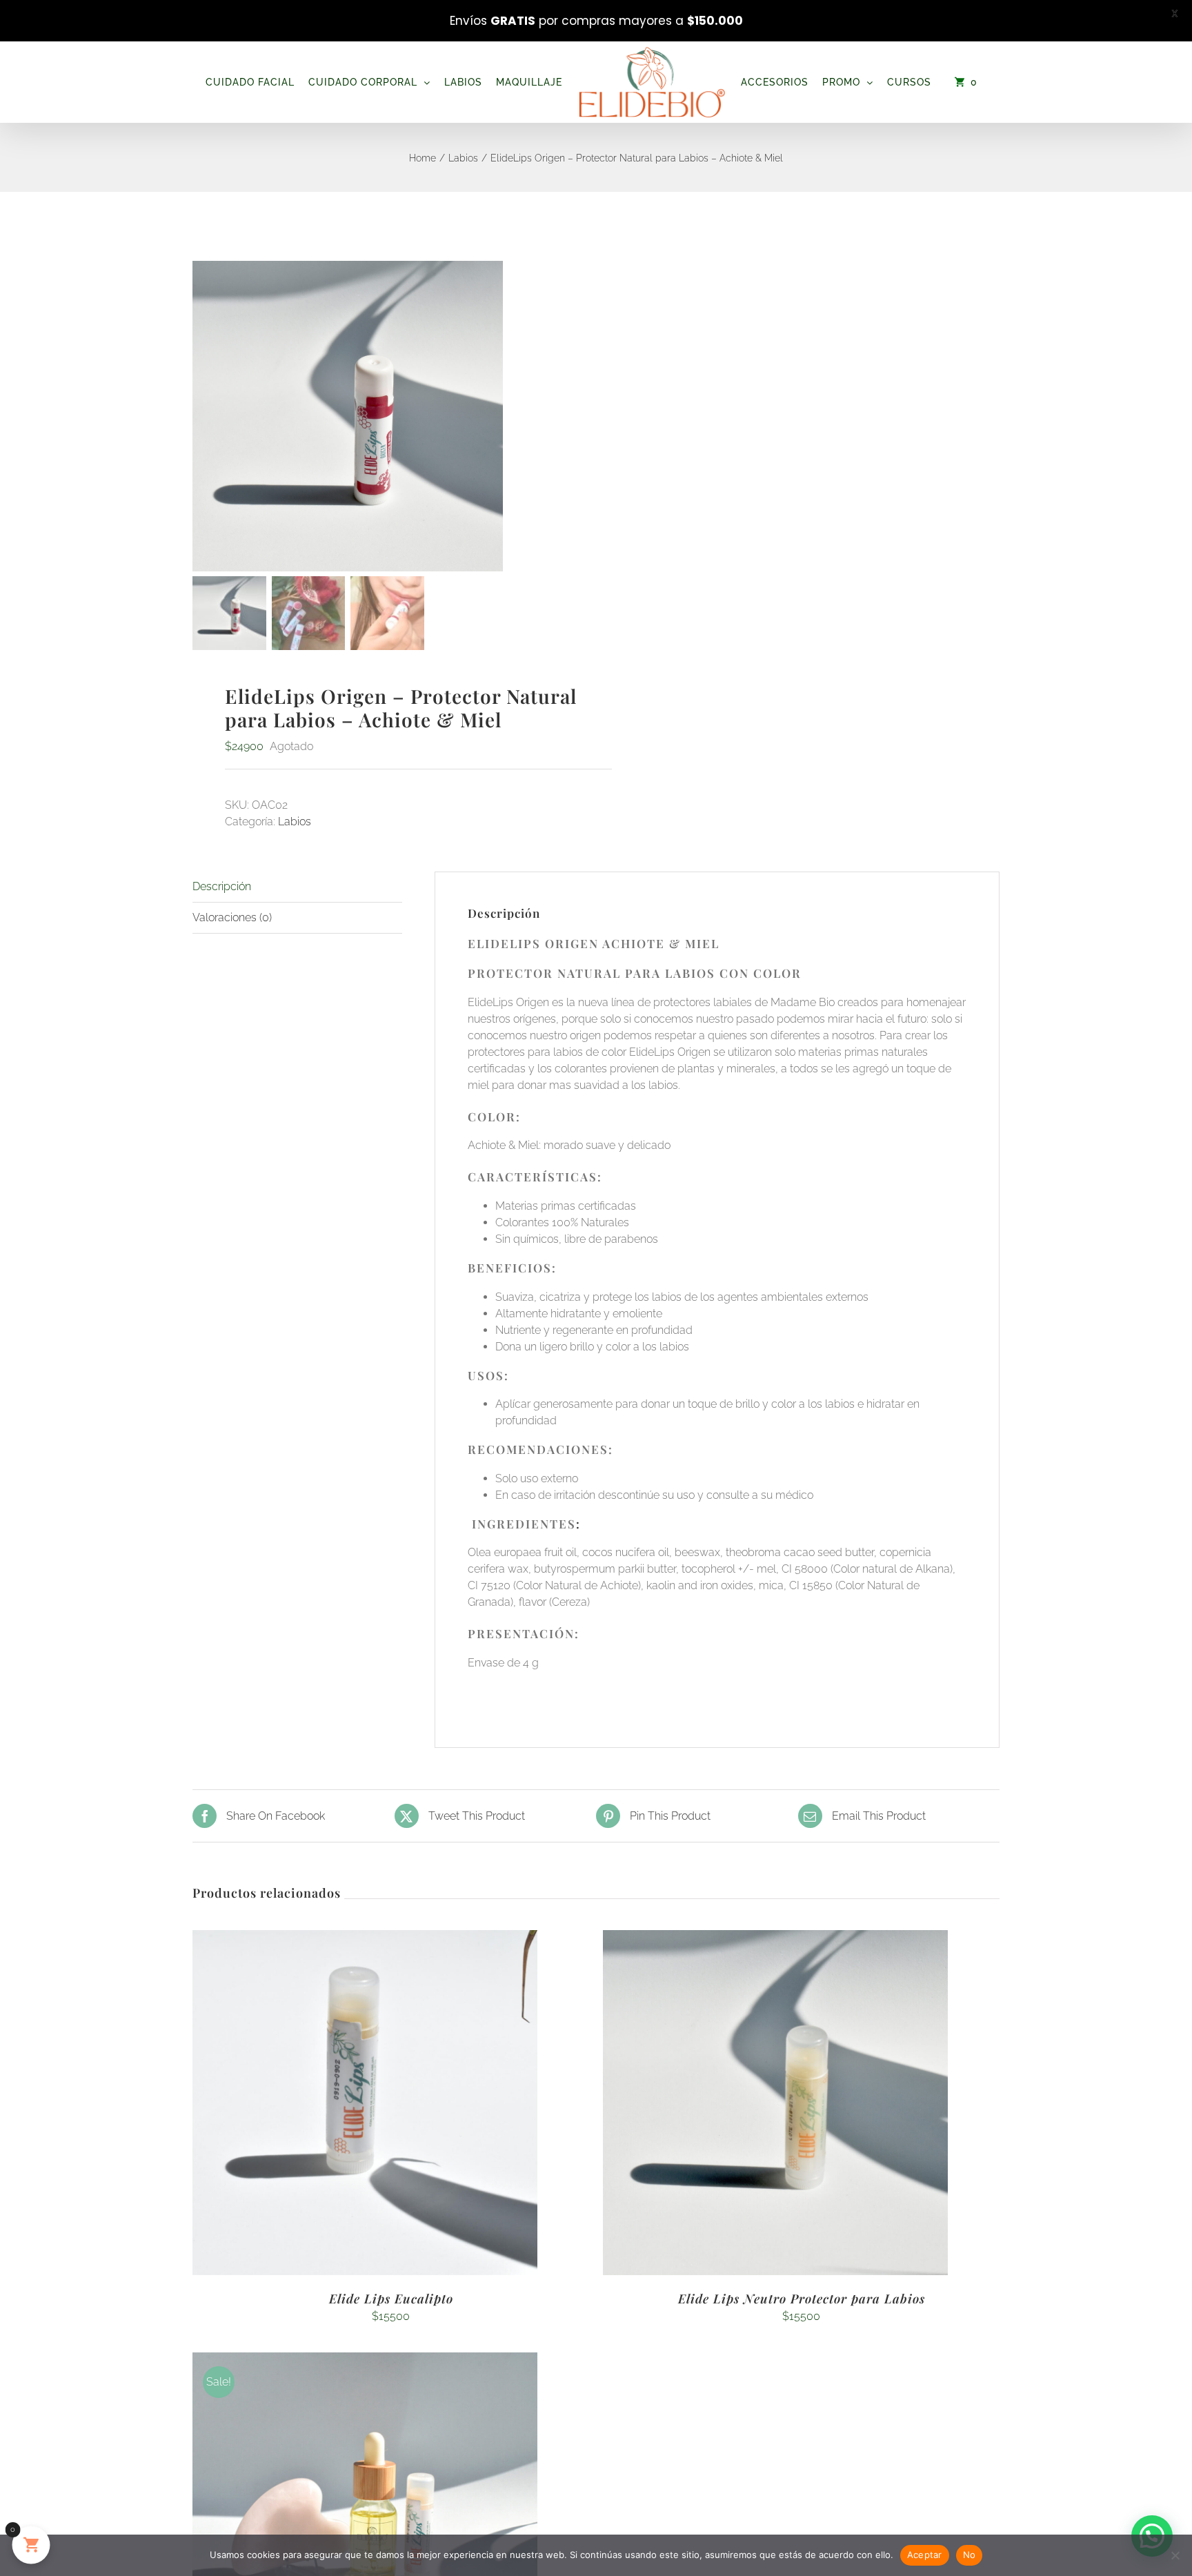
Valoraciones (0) (232, 917)
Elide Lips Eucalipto (391, 2299)
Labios (295, 822)
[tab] (297, 887)
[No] (1175, 2555)
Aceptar (925, 2555)
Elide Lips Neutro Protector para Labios (802, 2299)
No (970, 2555)
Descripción (222, 886)
